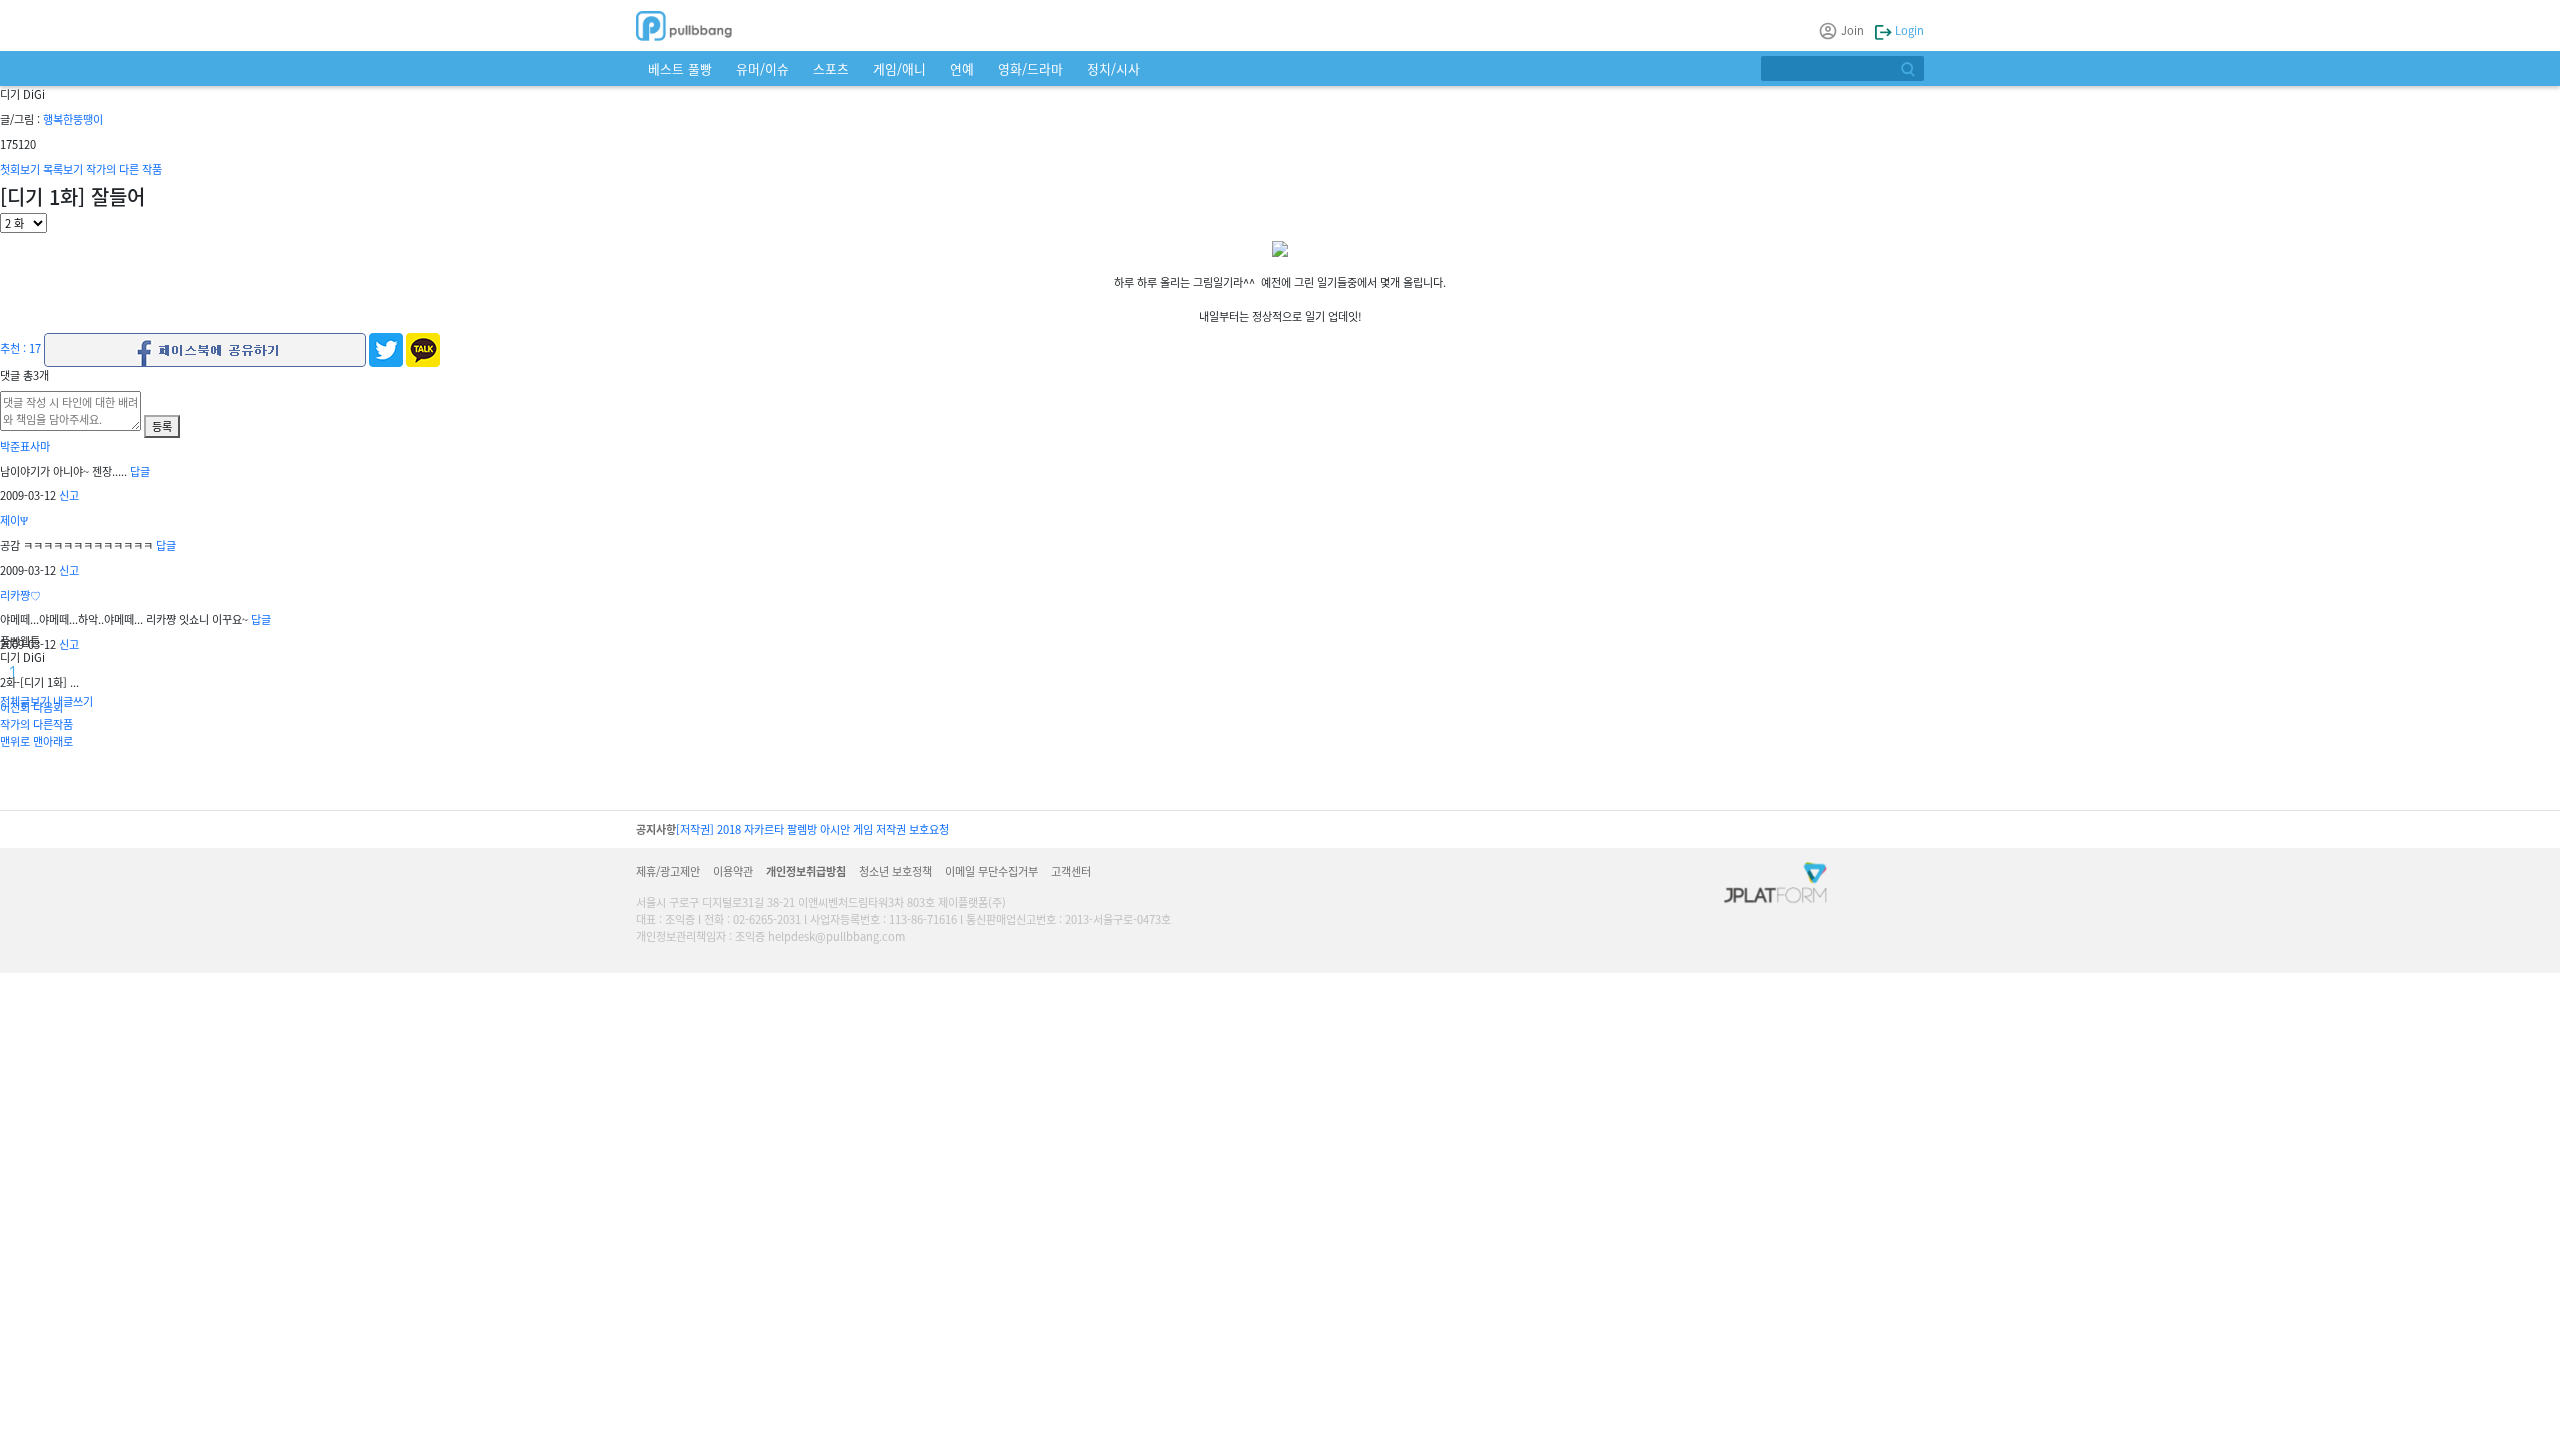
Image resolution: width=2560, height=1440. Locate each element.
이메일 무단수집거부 (991, 871)
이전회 (15, 707)
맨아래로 (53, 741)
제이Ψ (14, 520)
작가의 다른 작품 (124, 169)
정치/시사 (1113, 68)
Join (1852, 30)
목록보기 (63, 169)
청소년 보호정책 (895, 871)
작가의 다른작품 (36, 724)
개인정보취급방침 (806, 871)
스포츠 (831, 68)
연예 (962, 68)
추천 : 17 (20, 348)
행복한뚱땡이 (73, 119)
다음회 (48, 707)
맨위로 (15, 741)
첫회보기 (20, 169)
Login (1908, 30)
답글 (140, 471)
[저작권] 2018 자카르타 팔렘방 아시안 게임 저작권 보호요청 (812, 829)
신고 (69, 495)
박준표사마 (25, 446)
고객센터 (1071, 871)
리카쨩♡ (20, 595)
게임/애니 (899, 68)
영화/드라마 (1030, 68)
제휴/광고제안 (668, 871)
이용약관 (733, 871)
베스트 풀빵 (680, 68)
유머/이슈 (762, 68)
